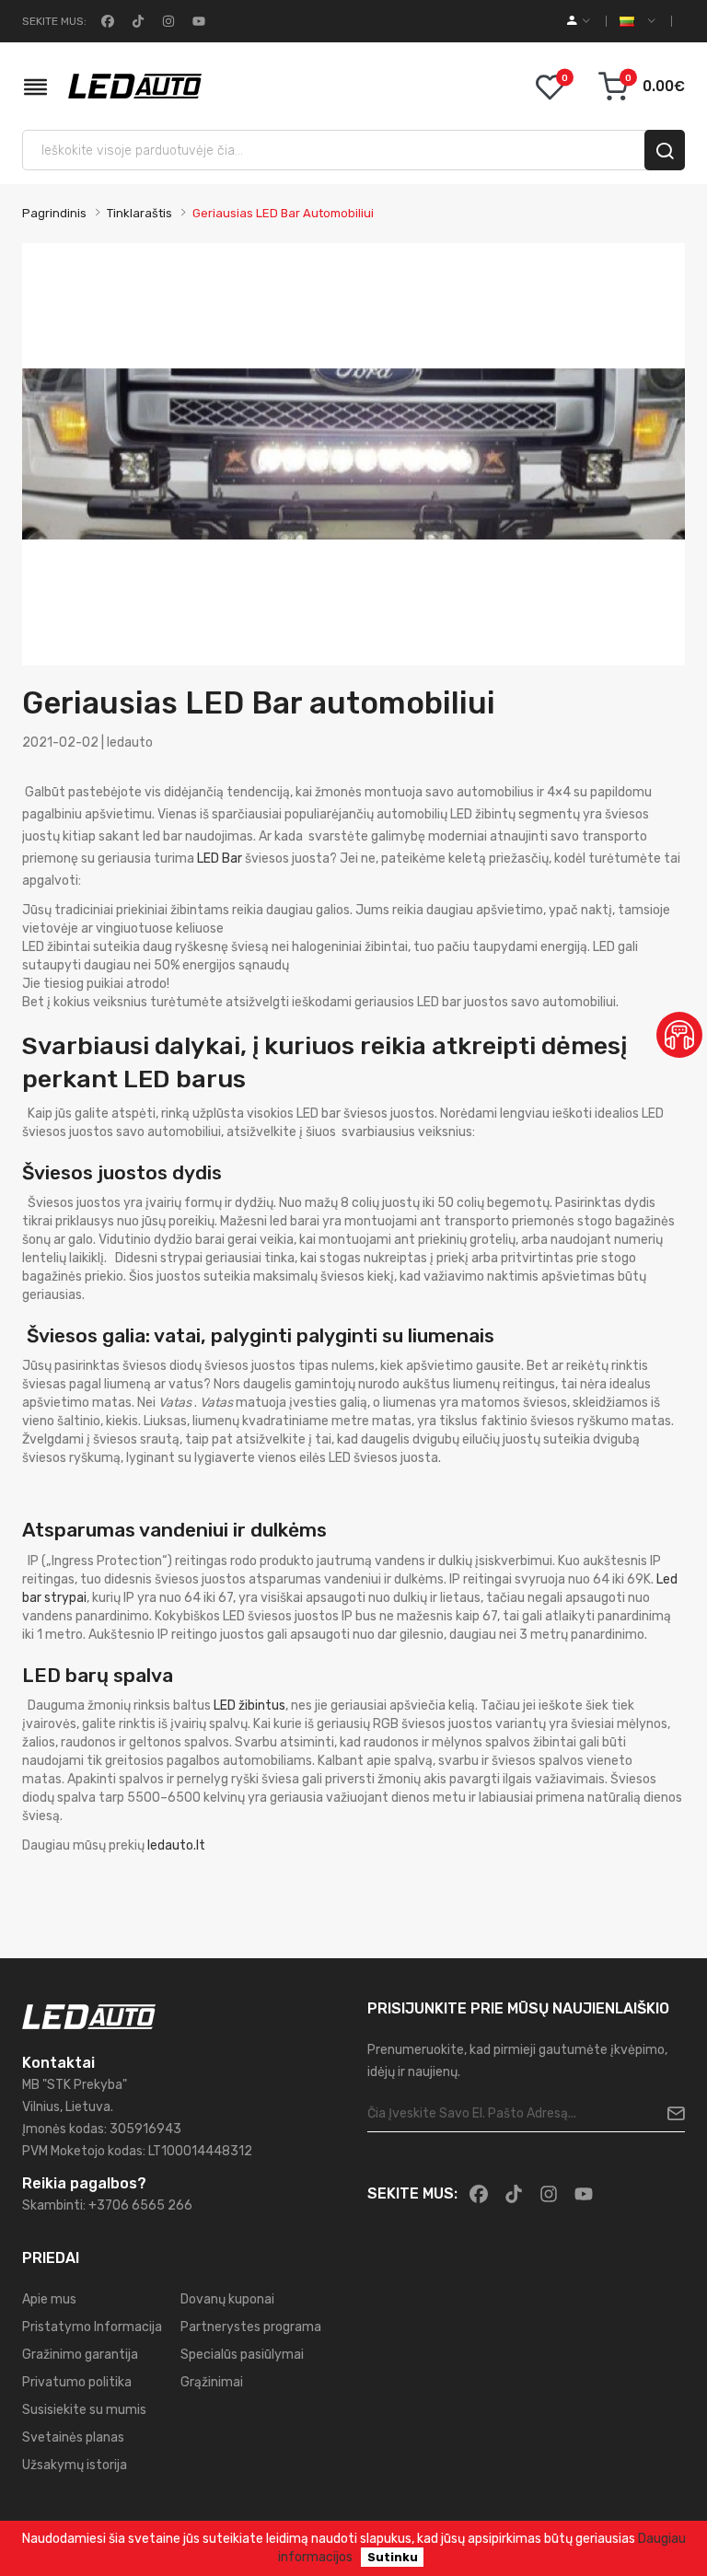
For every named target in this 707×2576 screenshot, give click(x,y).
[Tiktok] (136, 21)
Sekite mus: (54, 21)
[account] (579, 21)
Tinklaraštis (139, 213)
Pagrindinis (54, 213)
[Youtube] (197, 21)
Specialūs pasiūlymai (242, 2355)
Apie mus (49, 2299)
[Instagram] (167, 21)
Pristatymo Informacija (92, 2327)
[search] (665, 150)
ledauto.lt (176, 1845)
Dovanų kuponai (227, 2299)
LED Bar (220, 859)
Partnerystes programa (251, 2327)
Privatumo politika (77, 2382)
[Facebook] (106, 21)
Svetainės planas (73, 2437)
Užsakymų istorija (75, 2465)
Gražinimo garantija (80, 2355)
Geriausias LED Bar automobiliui (283, 213)
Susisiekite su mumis (84, 2410)
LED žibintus (249, 1706)
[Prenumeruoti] (669, 2114)
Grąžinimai (212, 2382)
